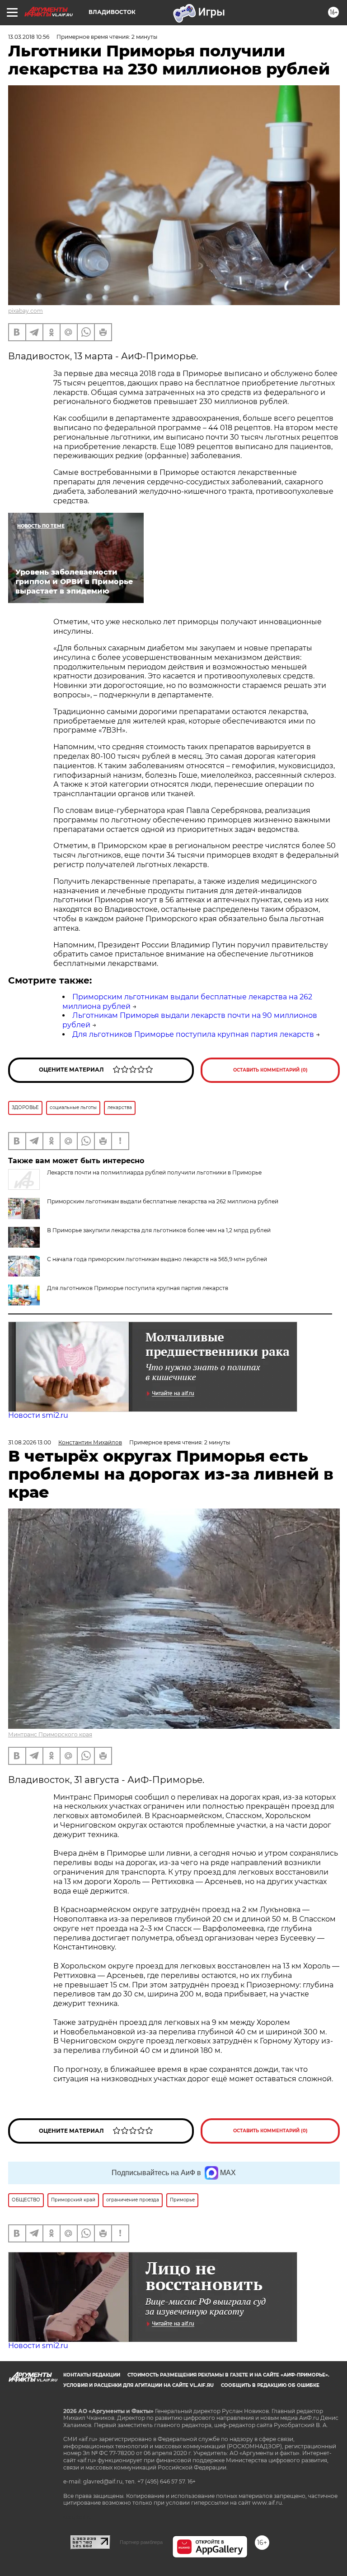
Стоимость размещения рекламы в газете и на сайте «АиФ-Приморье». (228, 2375)
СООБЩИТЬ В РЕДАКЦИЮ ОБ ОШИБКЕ (270, 2385)
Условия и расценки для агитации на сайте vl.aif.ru (138, 2385)
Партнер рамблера (141, 2542)
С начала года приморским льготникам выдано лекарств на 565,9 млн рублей (157, 1259)
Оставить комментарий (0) (270, 1070)
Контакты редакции (92, 2375)
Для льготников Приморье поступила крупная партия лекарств (193, 1034)
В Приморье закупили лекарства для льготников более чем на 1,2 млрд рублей (159, 1230)
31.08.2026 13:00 (30, 1442)
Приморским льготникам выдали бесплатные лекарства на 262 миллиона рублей (163, 1201)
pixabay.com (26, 311)
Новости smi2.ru (38, 1415)
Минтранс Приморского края (50, 1734)
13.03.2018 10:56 (29, 37)
